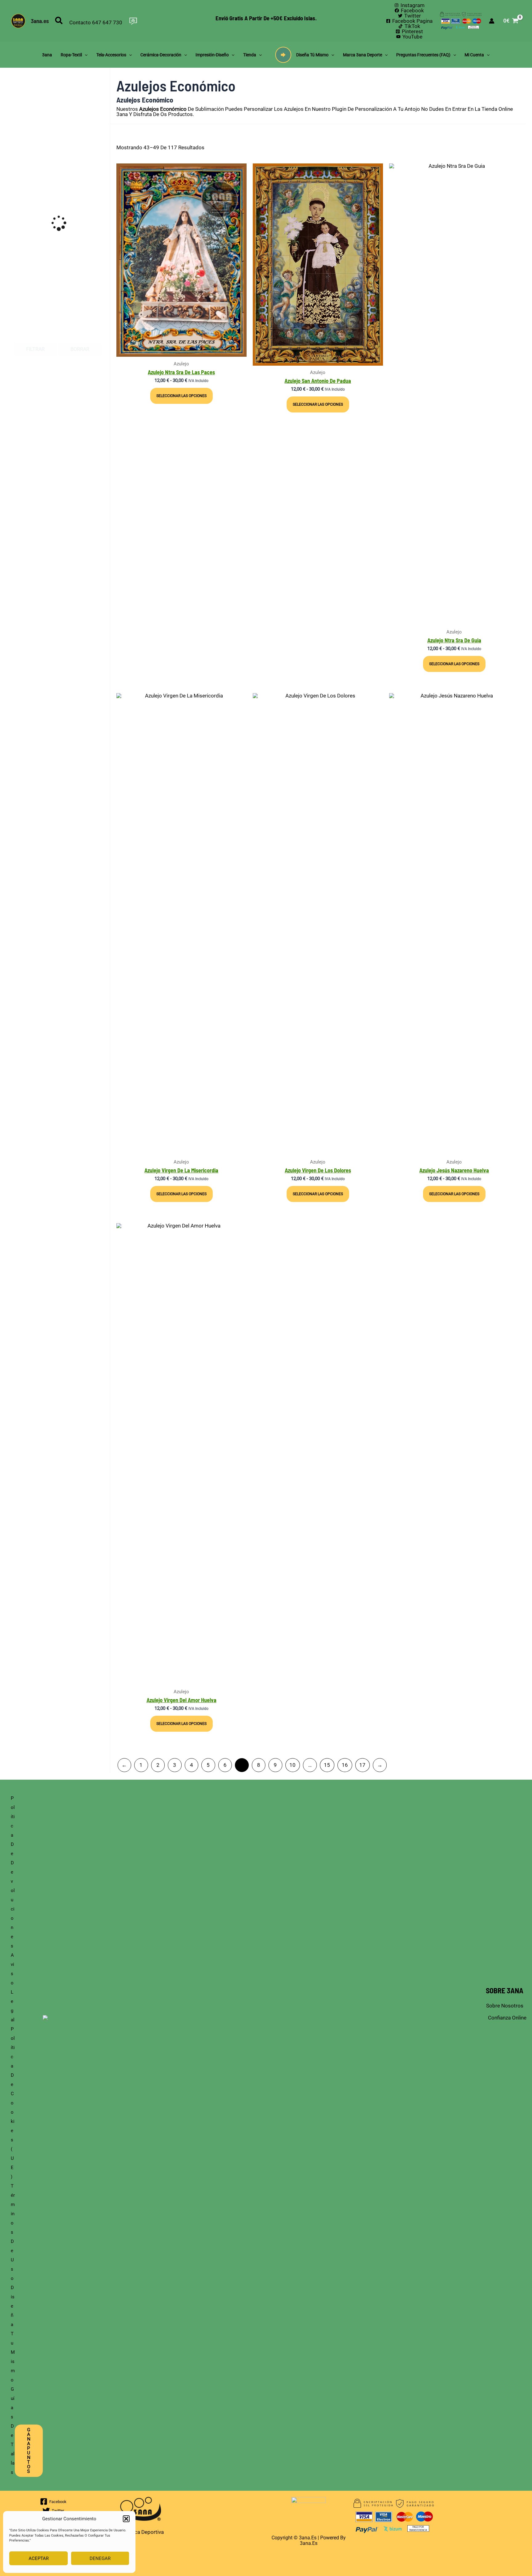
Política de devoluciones (13, 1872)
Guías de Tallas (13, 2431)
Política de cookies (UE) (13, 2103)
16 (345, 1765)
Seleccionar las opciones (181, 396)
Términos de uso (13, 2232)
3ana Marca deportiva (138, 2532)
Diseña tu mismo (13, 2334)
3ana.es (40, 21)
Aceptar (39, 2558)
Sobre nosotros (505, 2006)
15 (327, 1765)
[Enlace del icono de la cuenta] (492, 21)
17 (362, 1765)
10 (292, 1765)
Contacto (80, 22)
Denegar (100, 2558)
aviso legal (13, 1987)
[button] (126, 2519)
